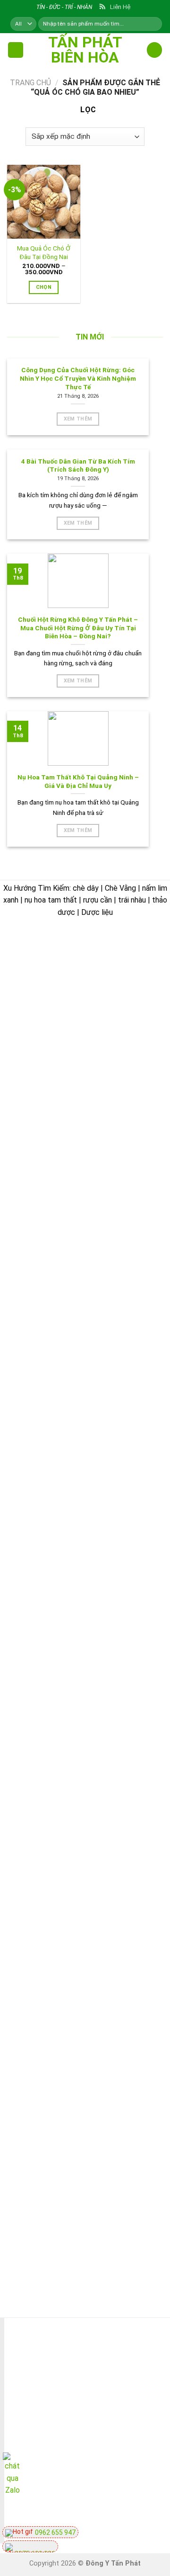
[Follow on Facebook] (78, 2511)
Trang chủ (30, 83)
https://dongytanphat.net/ (59, 1044)
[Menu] (16, 50)
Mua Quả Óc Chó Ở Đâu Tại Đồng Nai (44, 252)
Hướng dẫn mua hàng (90, 2095)
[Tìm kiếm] (154, 24)
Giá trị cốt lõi (42, 1960)
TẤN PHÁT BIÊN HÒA (85, 50)
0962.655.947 (64, 1020)
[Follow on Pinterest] (129, 2511)
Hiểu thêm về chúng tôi (59, 1982)
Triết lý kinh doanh (51, 1894)
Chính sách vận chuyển (59, 2026)
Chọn (44, 287)
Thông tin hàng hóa (87, 2226)
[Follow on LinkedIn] (146, 2511)
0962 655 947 (55, 2532)
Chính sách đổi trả (85, 2139)
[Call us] (112, 2511)
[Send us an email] (95, 2511)
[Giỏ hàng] (154, 50)
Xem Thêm (78, 419)
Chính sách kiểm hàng (91, 2116)
